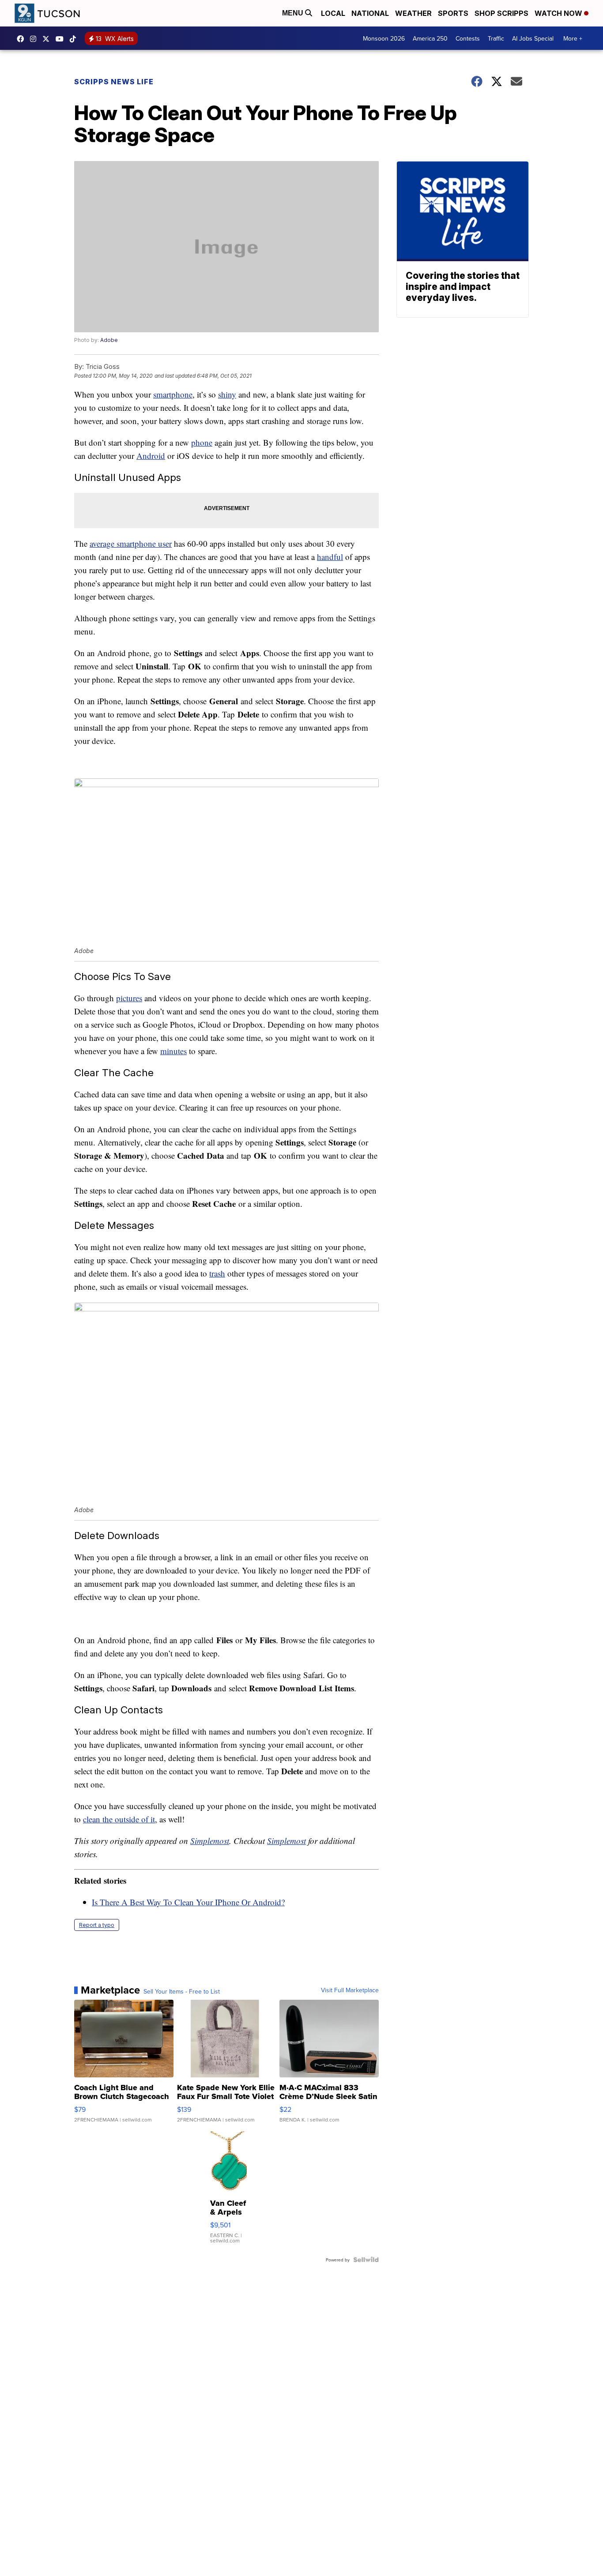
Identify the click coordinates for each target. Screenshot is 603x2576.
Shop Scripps (501, 13)
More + (573, 38)
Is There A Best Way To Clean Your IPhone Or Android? (188, 1902)
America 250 (430, 38)
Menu (294, 13)
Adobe (109, 340)
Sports (453, 13)
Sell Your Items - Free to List (182, 1991)
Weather (413, 13)
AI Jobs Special (533, 38)
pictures (129, 998)
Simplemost (210, 1841)
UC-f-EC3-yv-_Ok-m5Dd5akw (62, 39)
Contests (468, 38)
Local (333, 13)
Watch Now (559, 13)
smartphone (173, 394)
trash (217, 1273)
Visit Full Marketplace (350, 1990)
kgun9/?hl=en (35, 39)
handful (330, 557)
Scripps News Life (114, 82)
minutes (173, 1051)
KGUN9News (23, 39)
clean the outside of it (119, 1819)
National (370, 13)
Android (151, 456)
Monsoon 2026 (384, 38)
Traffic (496, 38)
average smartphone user (131, 543)
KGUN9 (48, 39)
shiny (227, 394)
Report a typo (97, 1925)
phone (202, 442)
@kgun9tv (75, 39)
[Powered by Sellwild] (366, 2260)
